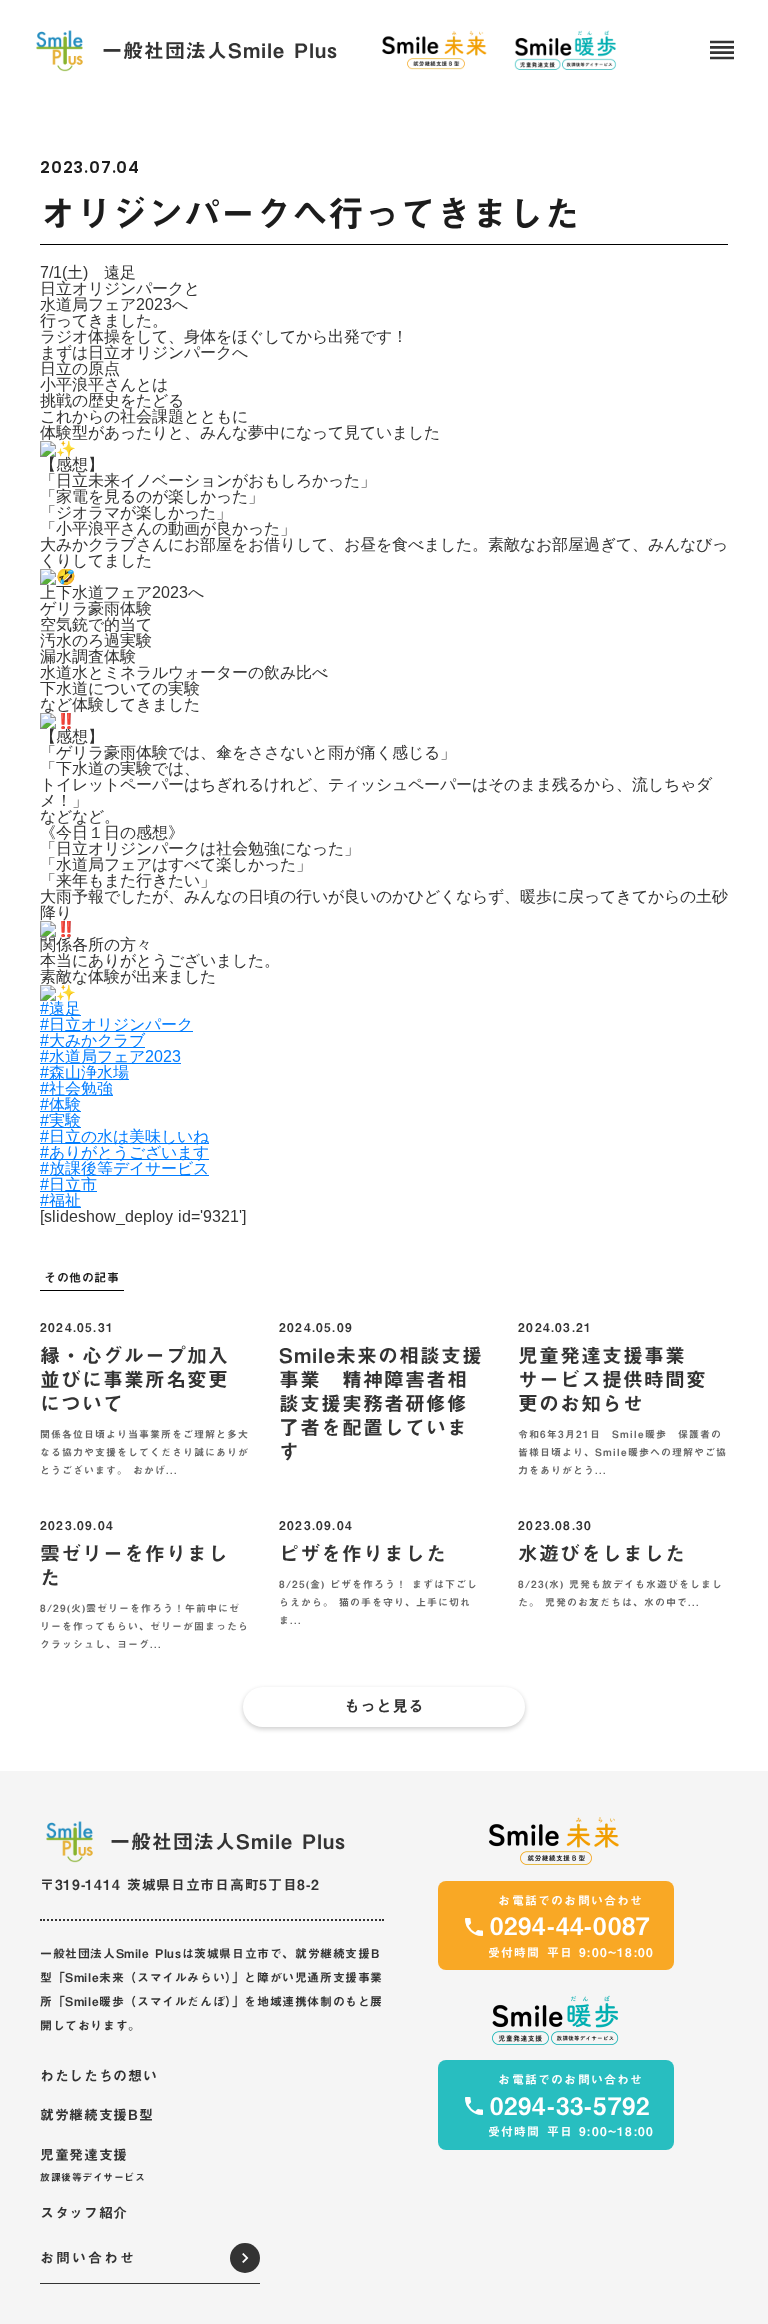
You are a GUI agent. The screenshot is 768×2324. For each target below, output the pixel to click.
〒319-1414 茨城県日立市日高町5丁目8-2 (180, 1885)
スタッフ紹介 (84, 2214)
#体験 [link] (60, 1104)
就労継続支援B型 (97, 2116)
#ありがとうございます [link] (124, 1152)
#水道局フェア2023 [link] (110, 1056)
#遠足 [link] (60, 1008)
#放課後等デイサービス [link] (124, 1168)
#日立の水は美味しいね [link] (124, 1136)
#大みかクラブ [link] (92, 1040)
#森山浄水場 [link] (84, 1072)
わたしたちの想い (99, 2077)
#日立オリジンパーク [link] (116, 1024)
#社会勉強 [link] (76, 1088)
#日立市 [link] (68, 1184)
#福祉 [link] (60, 1200)
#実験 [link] (60, 1120)
